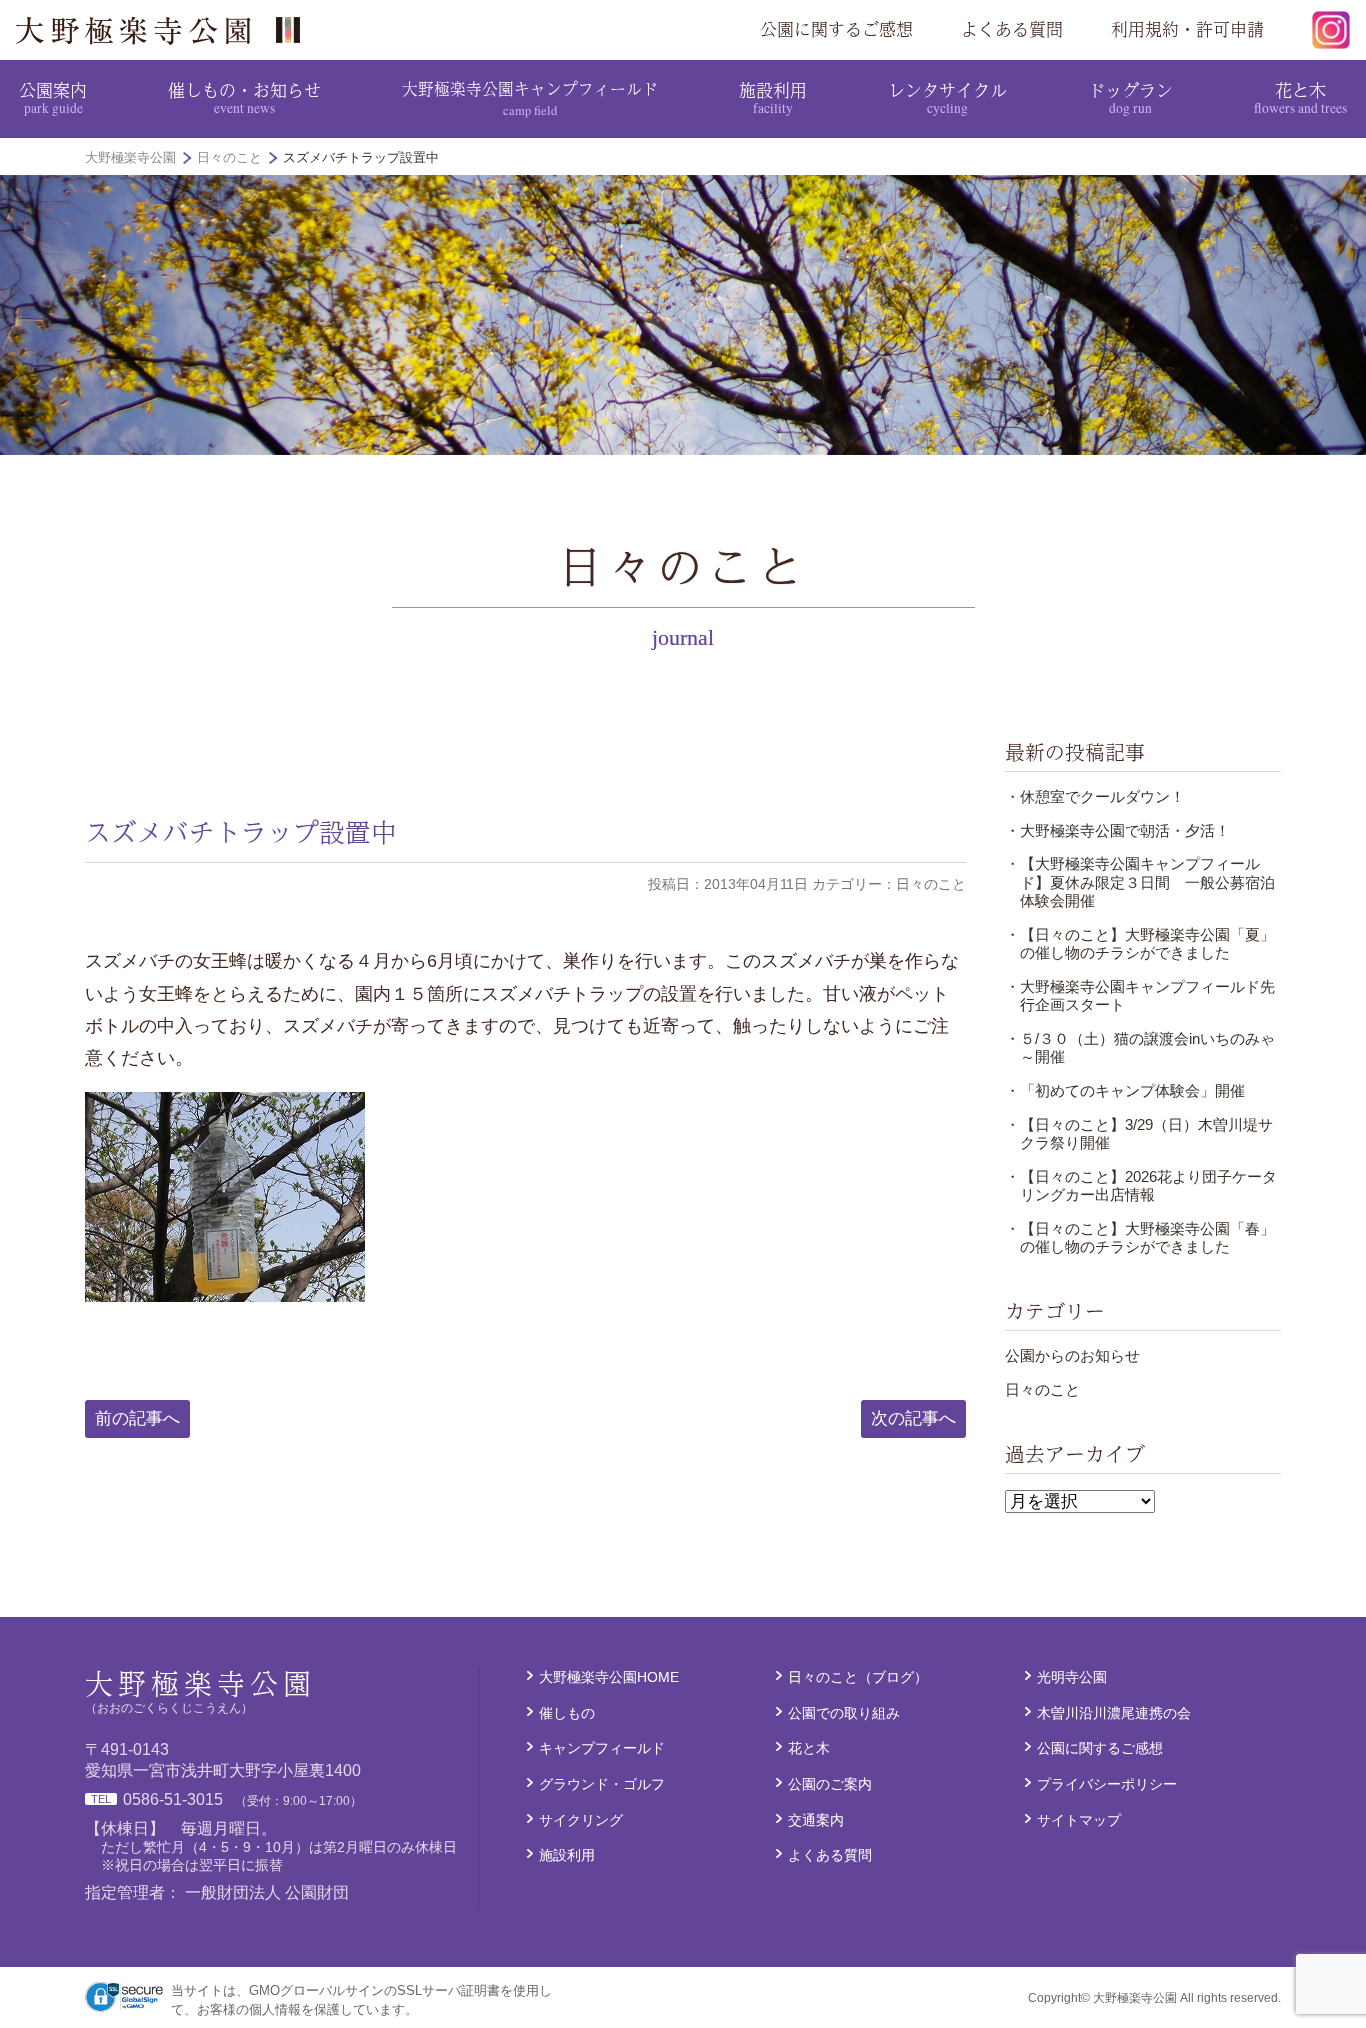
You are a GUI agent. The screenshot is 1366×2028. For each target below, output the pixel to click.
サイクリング (581, 1820)
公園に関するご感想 (836, 29)
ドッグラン (1130, 97)
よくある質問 (1012, 29)
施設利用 (773, 97)
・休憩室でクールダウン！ (1095, 796)
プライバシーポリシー (1107, 1784)
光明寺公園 (1072, 1677)
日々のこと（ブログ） (858, 1677)
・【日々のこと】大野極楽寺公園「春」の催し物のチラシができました (1140, 1237)
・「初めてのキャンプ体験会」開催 (1125, 1090)
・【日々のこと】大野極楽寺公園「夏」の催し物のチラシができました (1140, 943)
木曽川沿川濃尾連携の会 (1114, 1713)
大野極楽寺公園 (166, 30)
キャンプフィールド (602, 1748)
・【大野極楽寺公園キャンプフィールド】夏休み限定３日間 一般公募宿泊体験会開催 (1140, 882)
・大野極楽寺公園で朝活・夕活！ (1117, 830)
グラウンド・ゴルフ (602, 1784)
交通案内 (816, 1820)
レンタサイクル (947, 97)
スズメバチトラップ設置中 (241, 831)
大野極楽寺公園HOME (609, 1677)
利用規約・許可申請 (1187, 29)
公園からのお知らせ (1072, 1355)
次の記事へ (913, 1418)
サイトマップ (1079, 1820)
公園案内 (53, 97)
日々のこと (1042, 1389)
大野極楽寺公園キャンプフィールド (530, 97)
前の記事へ (137, 1418)
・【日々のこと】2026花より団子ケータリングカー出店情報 (1141, 1185)
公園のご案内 (830, 1784)
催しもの (567, 1713)
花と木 (1300, 97)
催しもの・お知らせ (244, 97)
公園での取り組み (844, 1713)
